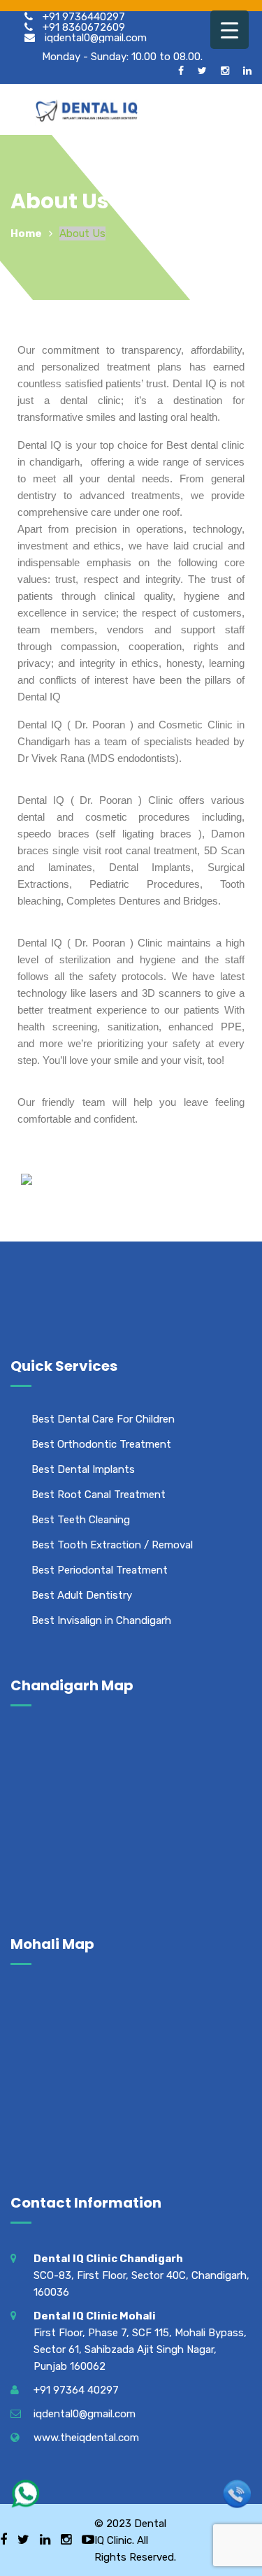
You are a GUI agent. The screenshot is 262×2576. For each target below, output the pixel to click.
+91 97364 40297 (76, 2390)
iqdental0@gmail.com (94, 37)
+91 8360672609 (82, 27)
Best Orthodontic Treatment (101, 1444)
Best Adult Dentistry (82, 1595)
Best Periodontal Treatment (100, 1570)
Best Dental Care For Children (103, 1419)
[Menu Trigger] (230, 30)
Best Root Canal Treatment (99, 1495)
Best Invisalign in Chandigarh (101, 1620)
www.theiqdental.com (86, 2438)
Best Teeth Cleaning (81, 1520)
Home (26, 233)
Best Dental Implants (83, 1469)
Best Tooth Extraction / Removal (112, 1545)
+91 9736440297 (82, 16)
